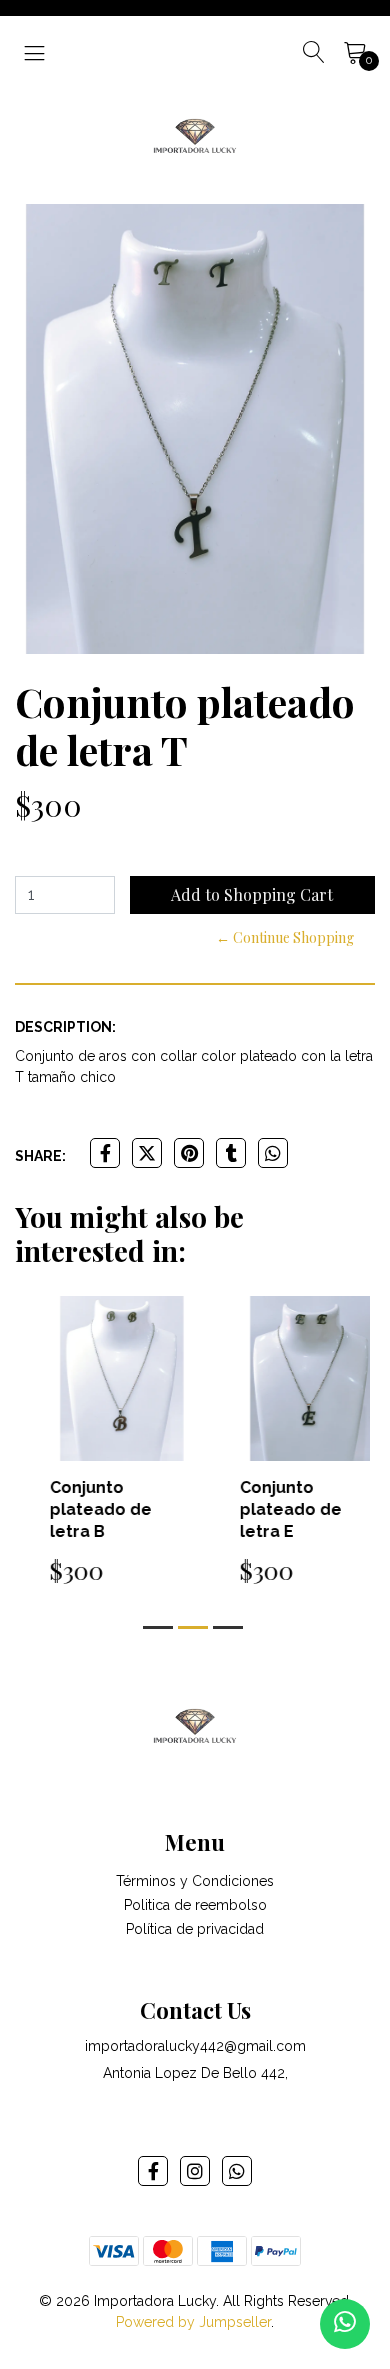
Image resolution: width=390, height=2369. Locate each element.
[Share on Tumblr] (231, 1153)
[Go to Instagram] (195, 2171)
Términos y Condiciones (195, 1881)
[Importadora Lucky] (194, 134)
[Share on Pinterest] (189, 1153)
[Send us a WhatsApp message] (345, 2324)
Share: (40, 1156)
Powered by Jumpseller (193, 2322)
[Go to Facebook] (153, 2171)
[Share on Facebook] (105, 1153)
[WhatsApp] (237, 2171)
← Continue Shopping (285, 937)
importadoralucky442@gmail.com (195, 2046)
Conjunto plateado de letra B (79, 1509)
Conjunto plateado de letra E (269, 1509)
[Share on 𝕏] (147, 1153)
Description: (65, 1027)
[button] (158, 1627)
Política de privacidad (195, 1929)
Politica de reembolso (195, 1905)
